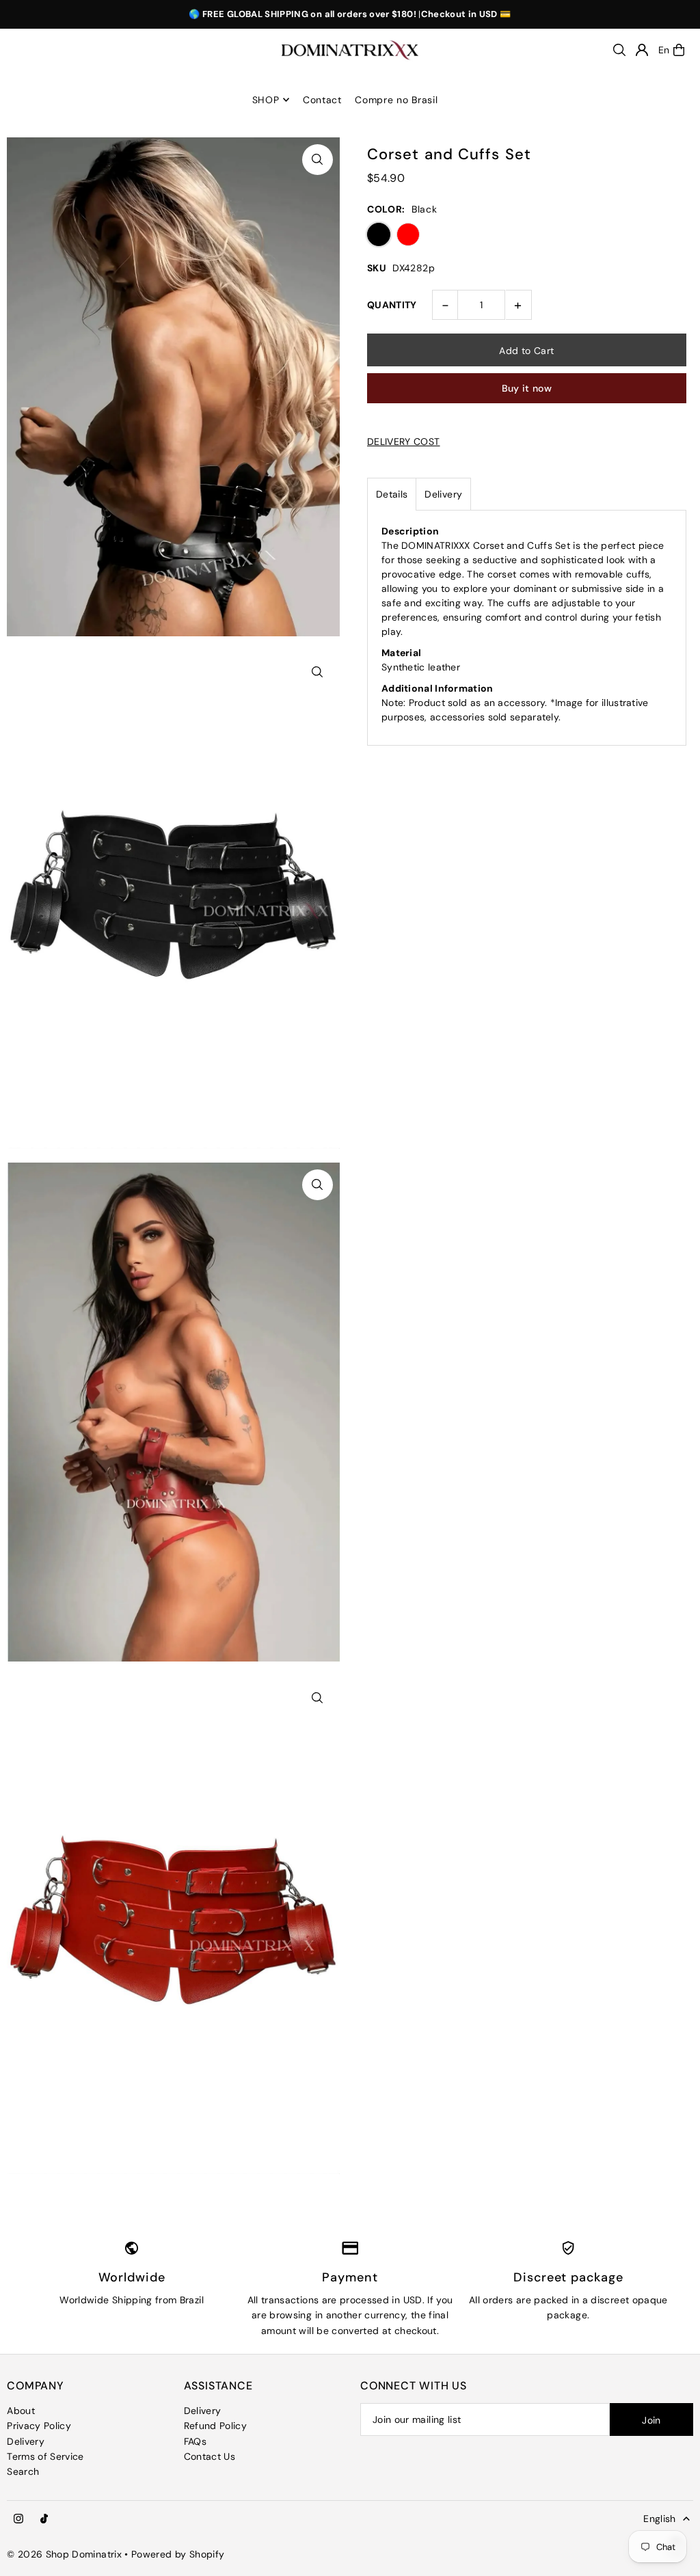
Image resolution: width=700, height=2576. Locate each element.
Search (23, 2471)
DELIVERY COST (404, 442)
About (21, 2411)
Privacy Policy (39, 2426)
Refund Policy (216, 2426)
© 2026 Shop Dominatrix (64, 2554)
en (664, 50)
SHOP (266, 100)
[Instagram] (18, 2519)
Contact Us (210, 2456)
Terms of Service (45, 2456)
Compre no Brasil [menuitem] (396, 100)
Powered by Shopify (178, 2554)
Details (392, 494)
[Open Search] (619, 50)
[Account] (642, 50)
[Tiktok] (44, 2519)
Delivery (443, 494)
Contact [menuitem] (322, 100)
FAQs (195, 2441)
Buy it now (527, 388)
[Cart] (679, 50)
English (659, 2519)
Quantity (392, 305)
